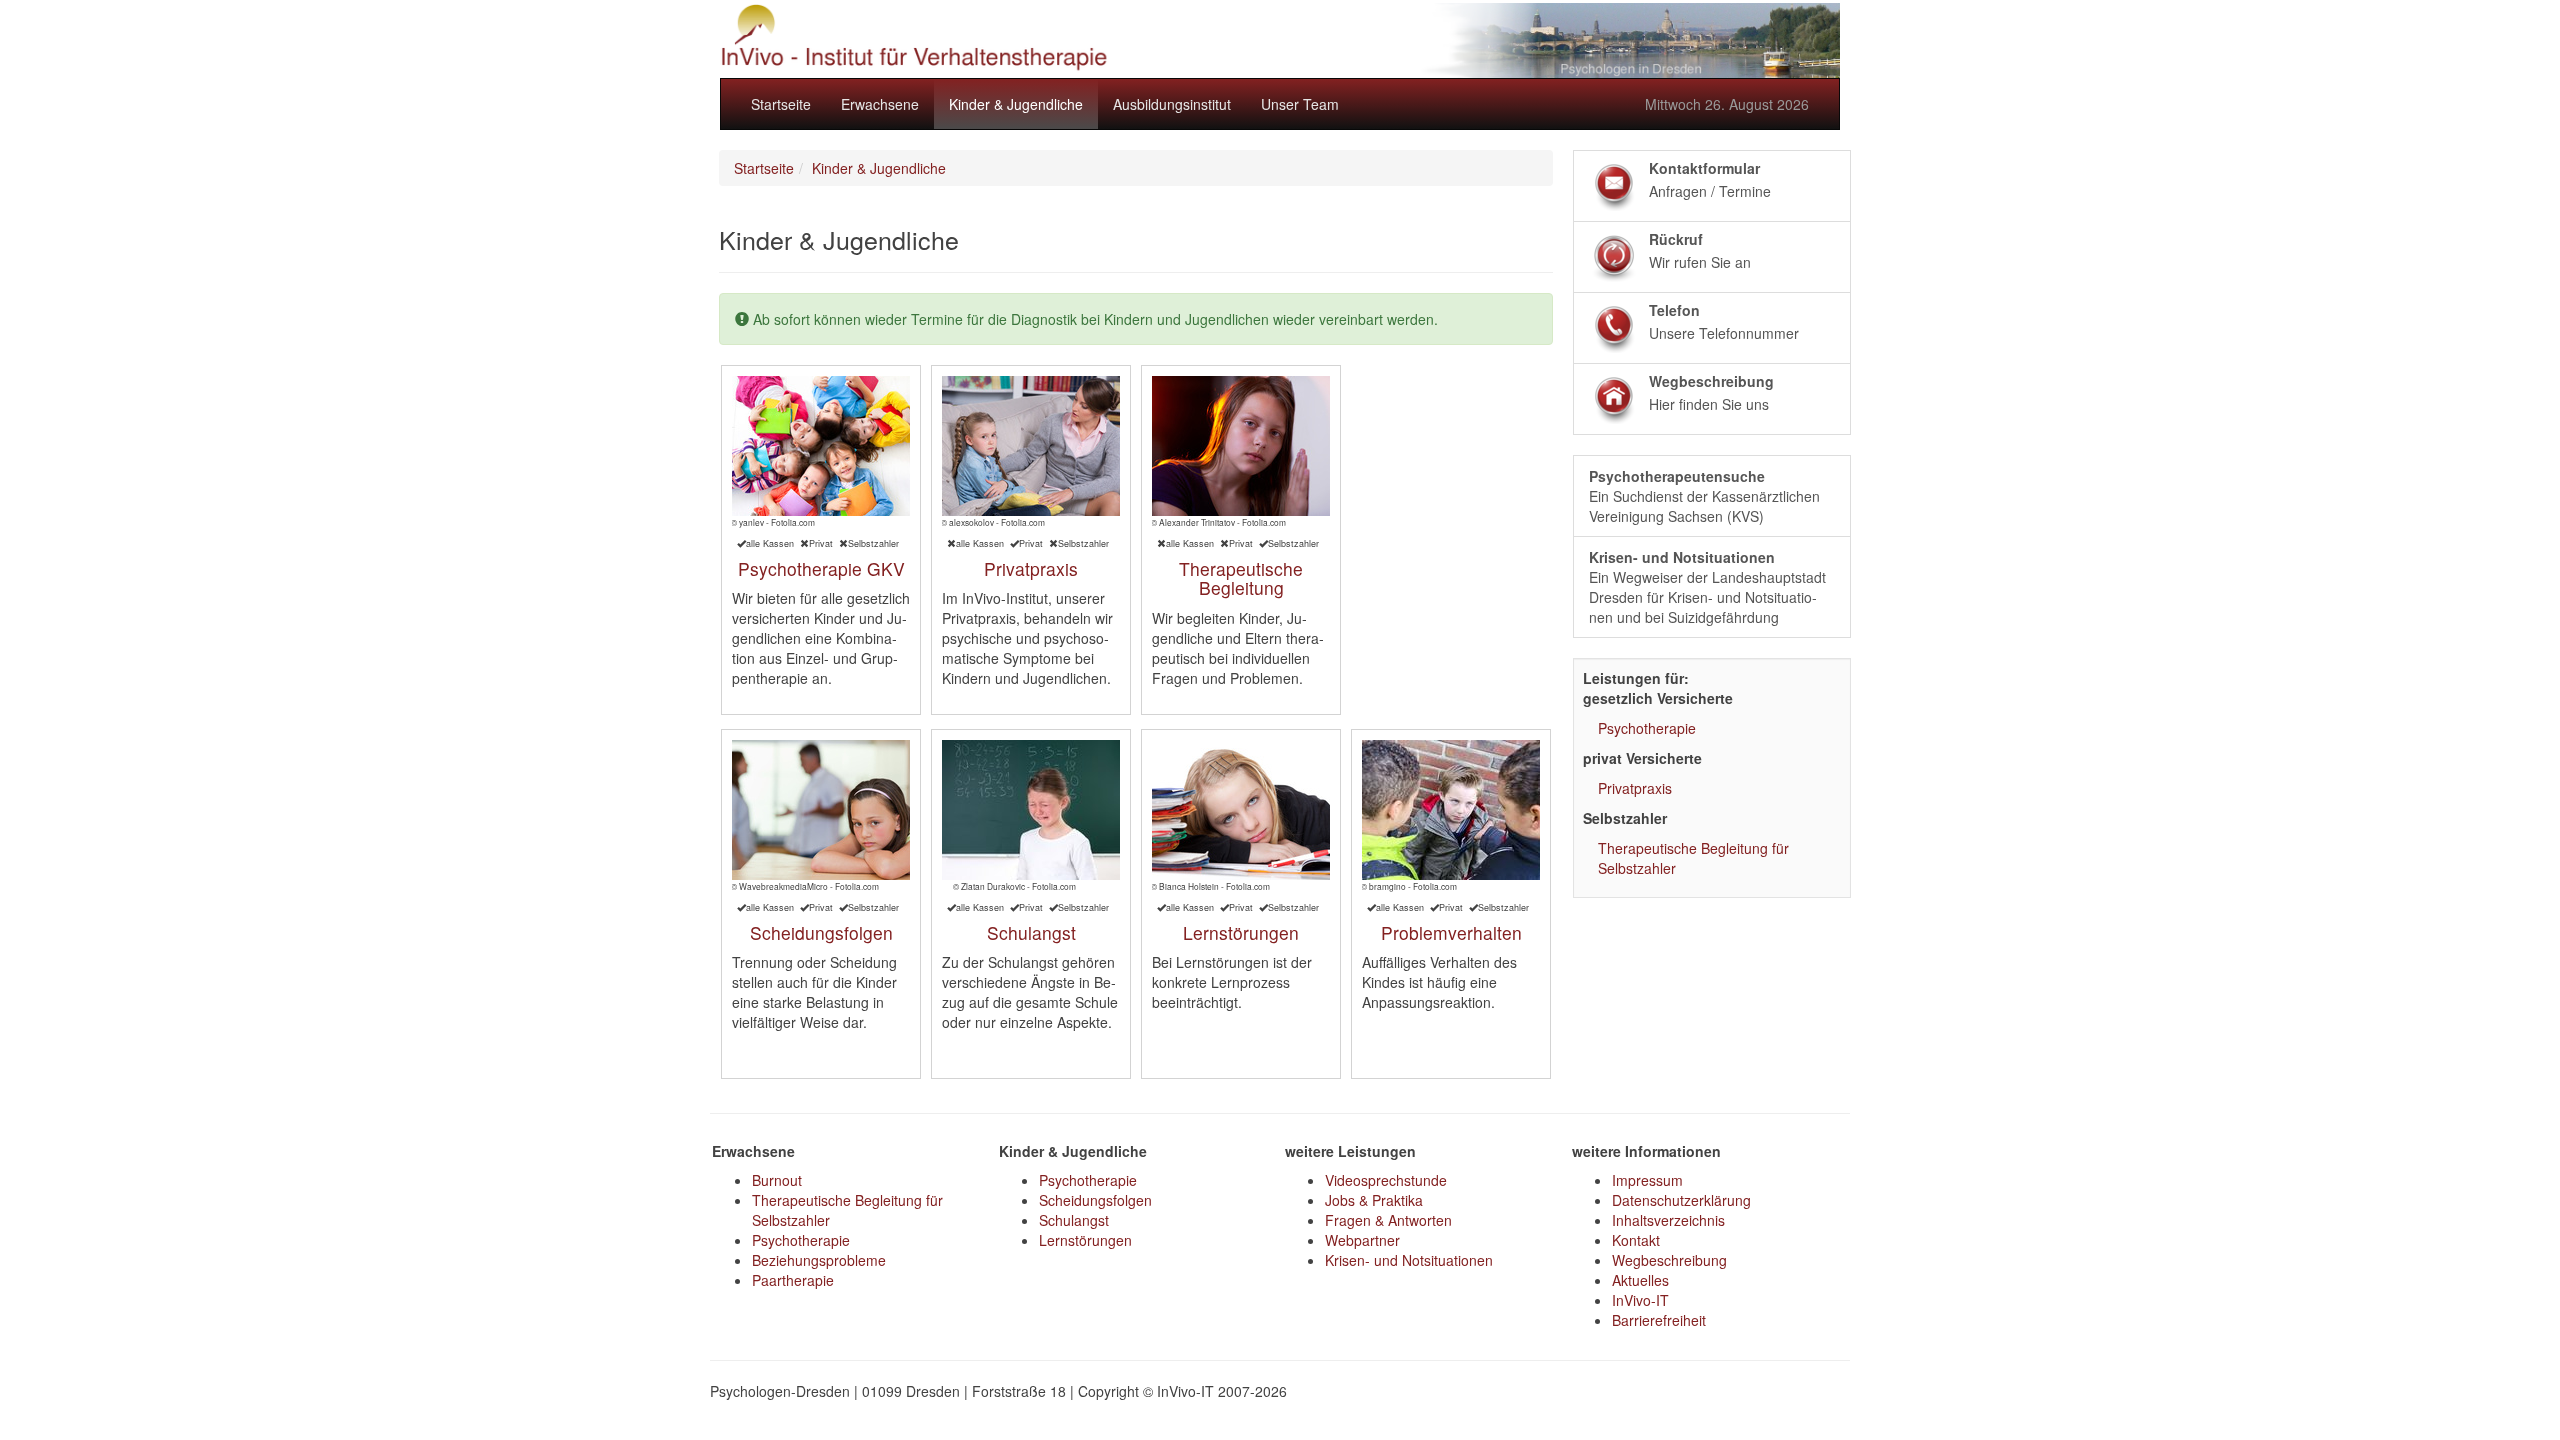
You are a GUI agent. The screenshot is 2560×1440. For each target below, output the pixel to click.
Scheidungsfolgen (821, 932)
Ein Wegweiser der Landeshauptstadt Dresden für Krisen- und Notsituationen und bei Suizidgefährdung (1707, 587)
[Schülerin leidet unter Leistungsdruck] (1031, 810)
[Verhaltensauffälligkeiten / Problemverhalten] (1451, 810)
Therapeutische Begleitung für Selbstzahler (1693, 858)
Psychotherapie (1647, 728)
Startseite (781, 104)
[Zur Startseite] (1280, 40)
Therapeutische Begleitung (1241, 578)
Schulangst (1031, 932)
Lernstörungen (1241, 932)
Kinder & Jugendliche (1016, 104)
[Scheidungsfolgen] (821, 810)
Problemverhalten (1451, 932)
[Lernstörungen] (1241, 810)
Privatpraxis (1031, 568)
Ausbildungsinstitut (1172, 104)
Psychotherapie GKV (821, 568)
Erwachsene (880, 104)
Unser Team (1300, 104)
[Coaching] (1241, 446)
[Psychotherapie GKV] (821, 446)
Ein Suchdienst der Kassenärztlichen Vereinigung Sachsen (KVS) (1704, 496)
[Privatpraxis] (1031, 446)
